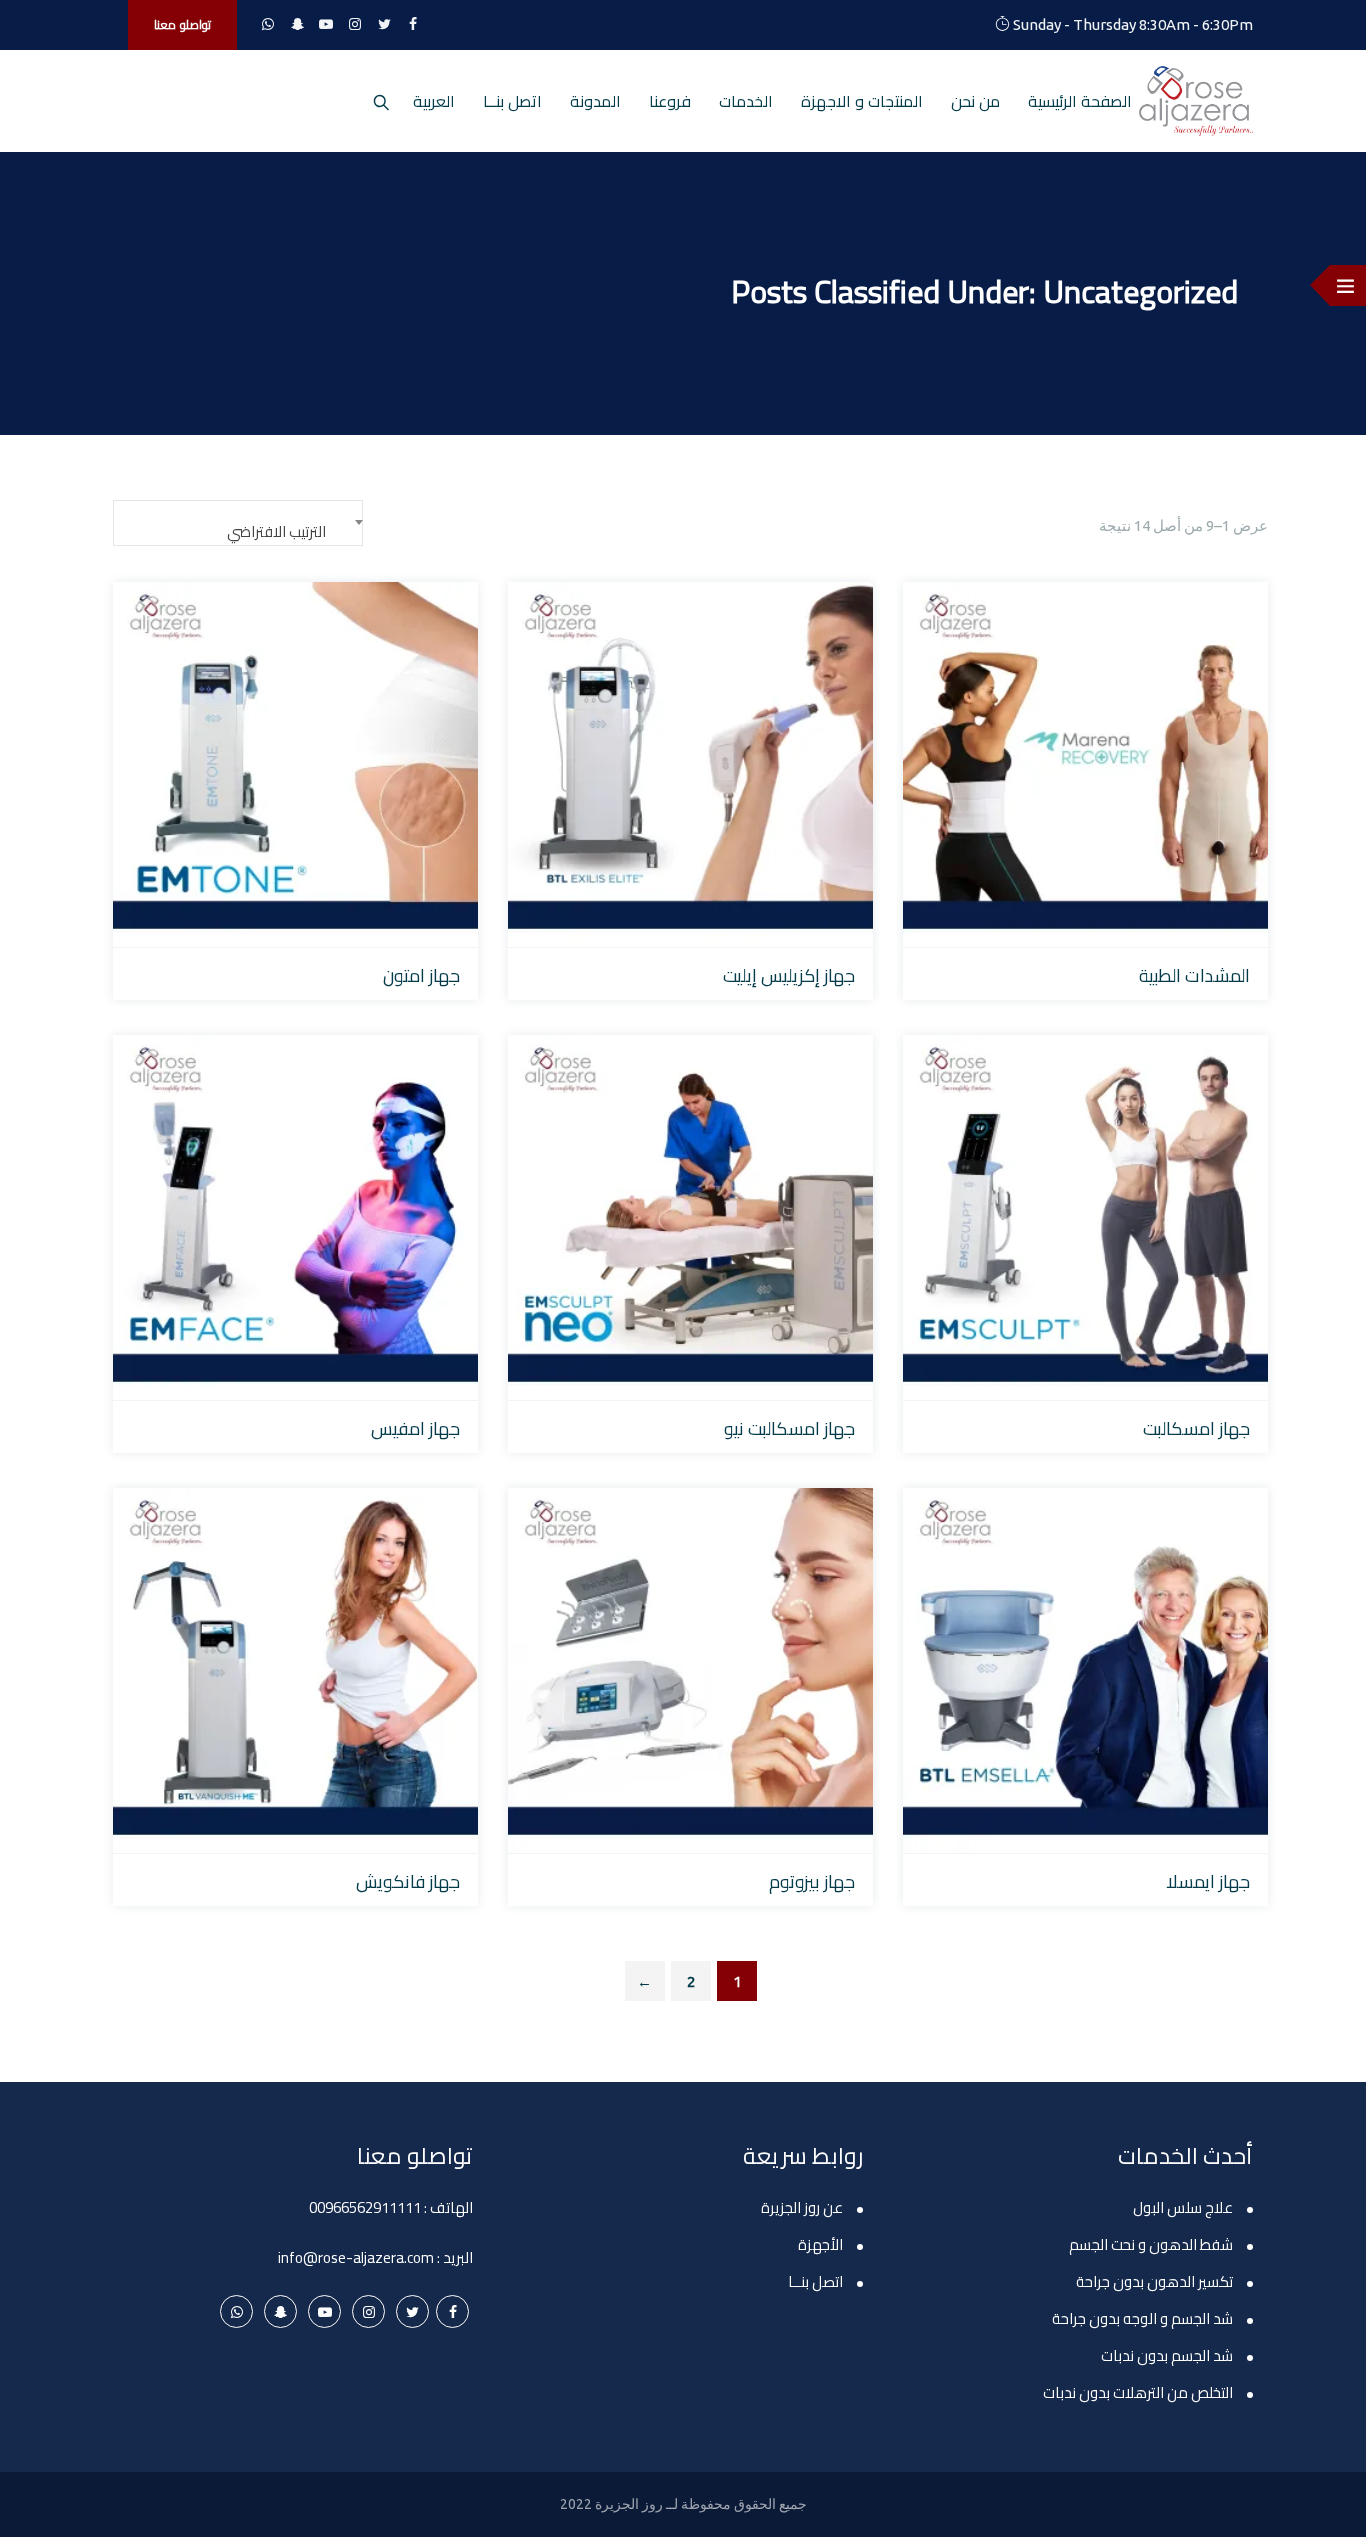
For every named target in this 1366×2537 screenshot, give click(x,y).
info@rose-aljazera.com (356, 2257)
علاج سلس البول (1183, 2207)
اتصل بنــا (512, 101)
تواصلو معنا (182, 24)
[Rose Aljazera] (1196, 101)
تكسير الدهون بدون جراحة (1154, 2281)
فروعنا (670, 101)
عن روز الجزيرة (802, 2207)
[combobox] (238, 523)
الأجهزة (820, 2244)
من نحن (975, 101)
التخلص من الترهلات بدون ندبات (1138, 2392)
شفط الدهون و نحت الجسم (1151, 2244)
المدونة (595, 101)
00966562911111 (365, 2207)
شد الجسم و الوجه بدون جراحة (1142, 2318)
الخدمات (746, 101)
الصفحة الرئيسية (1080, 101)
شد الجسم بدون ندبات (1167, 2355)
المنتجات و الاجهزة (862, 101)
